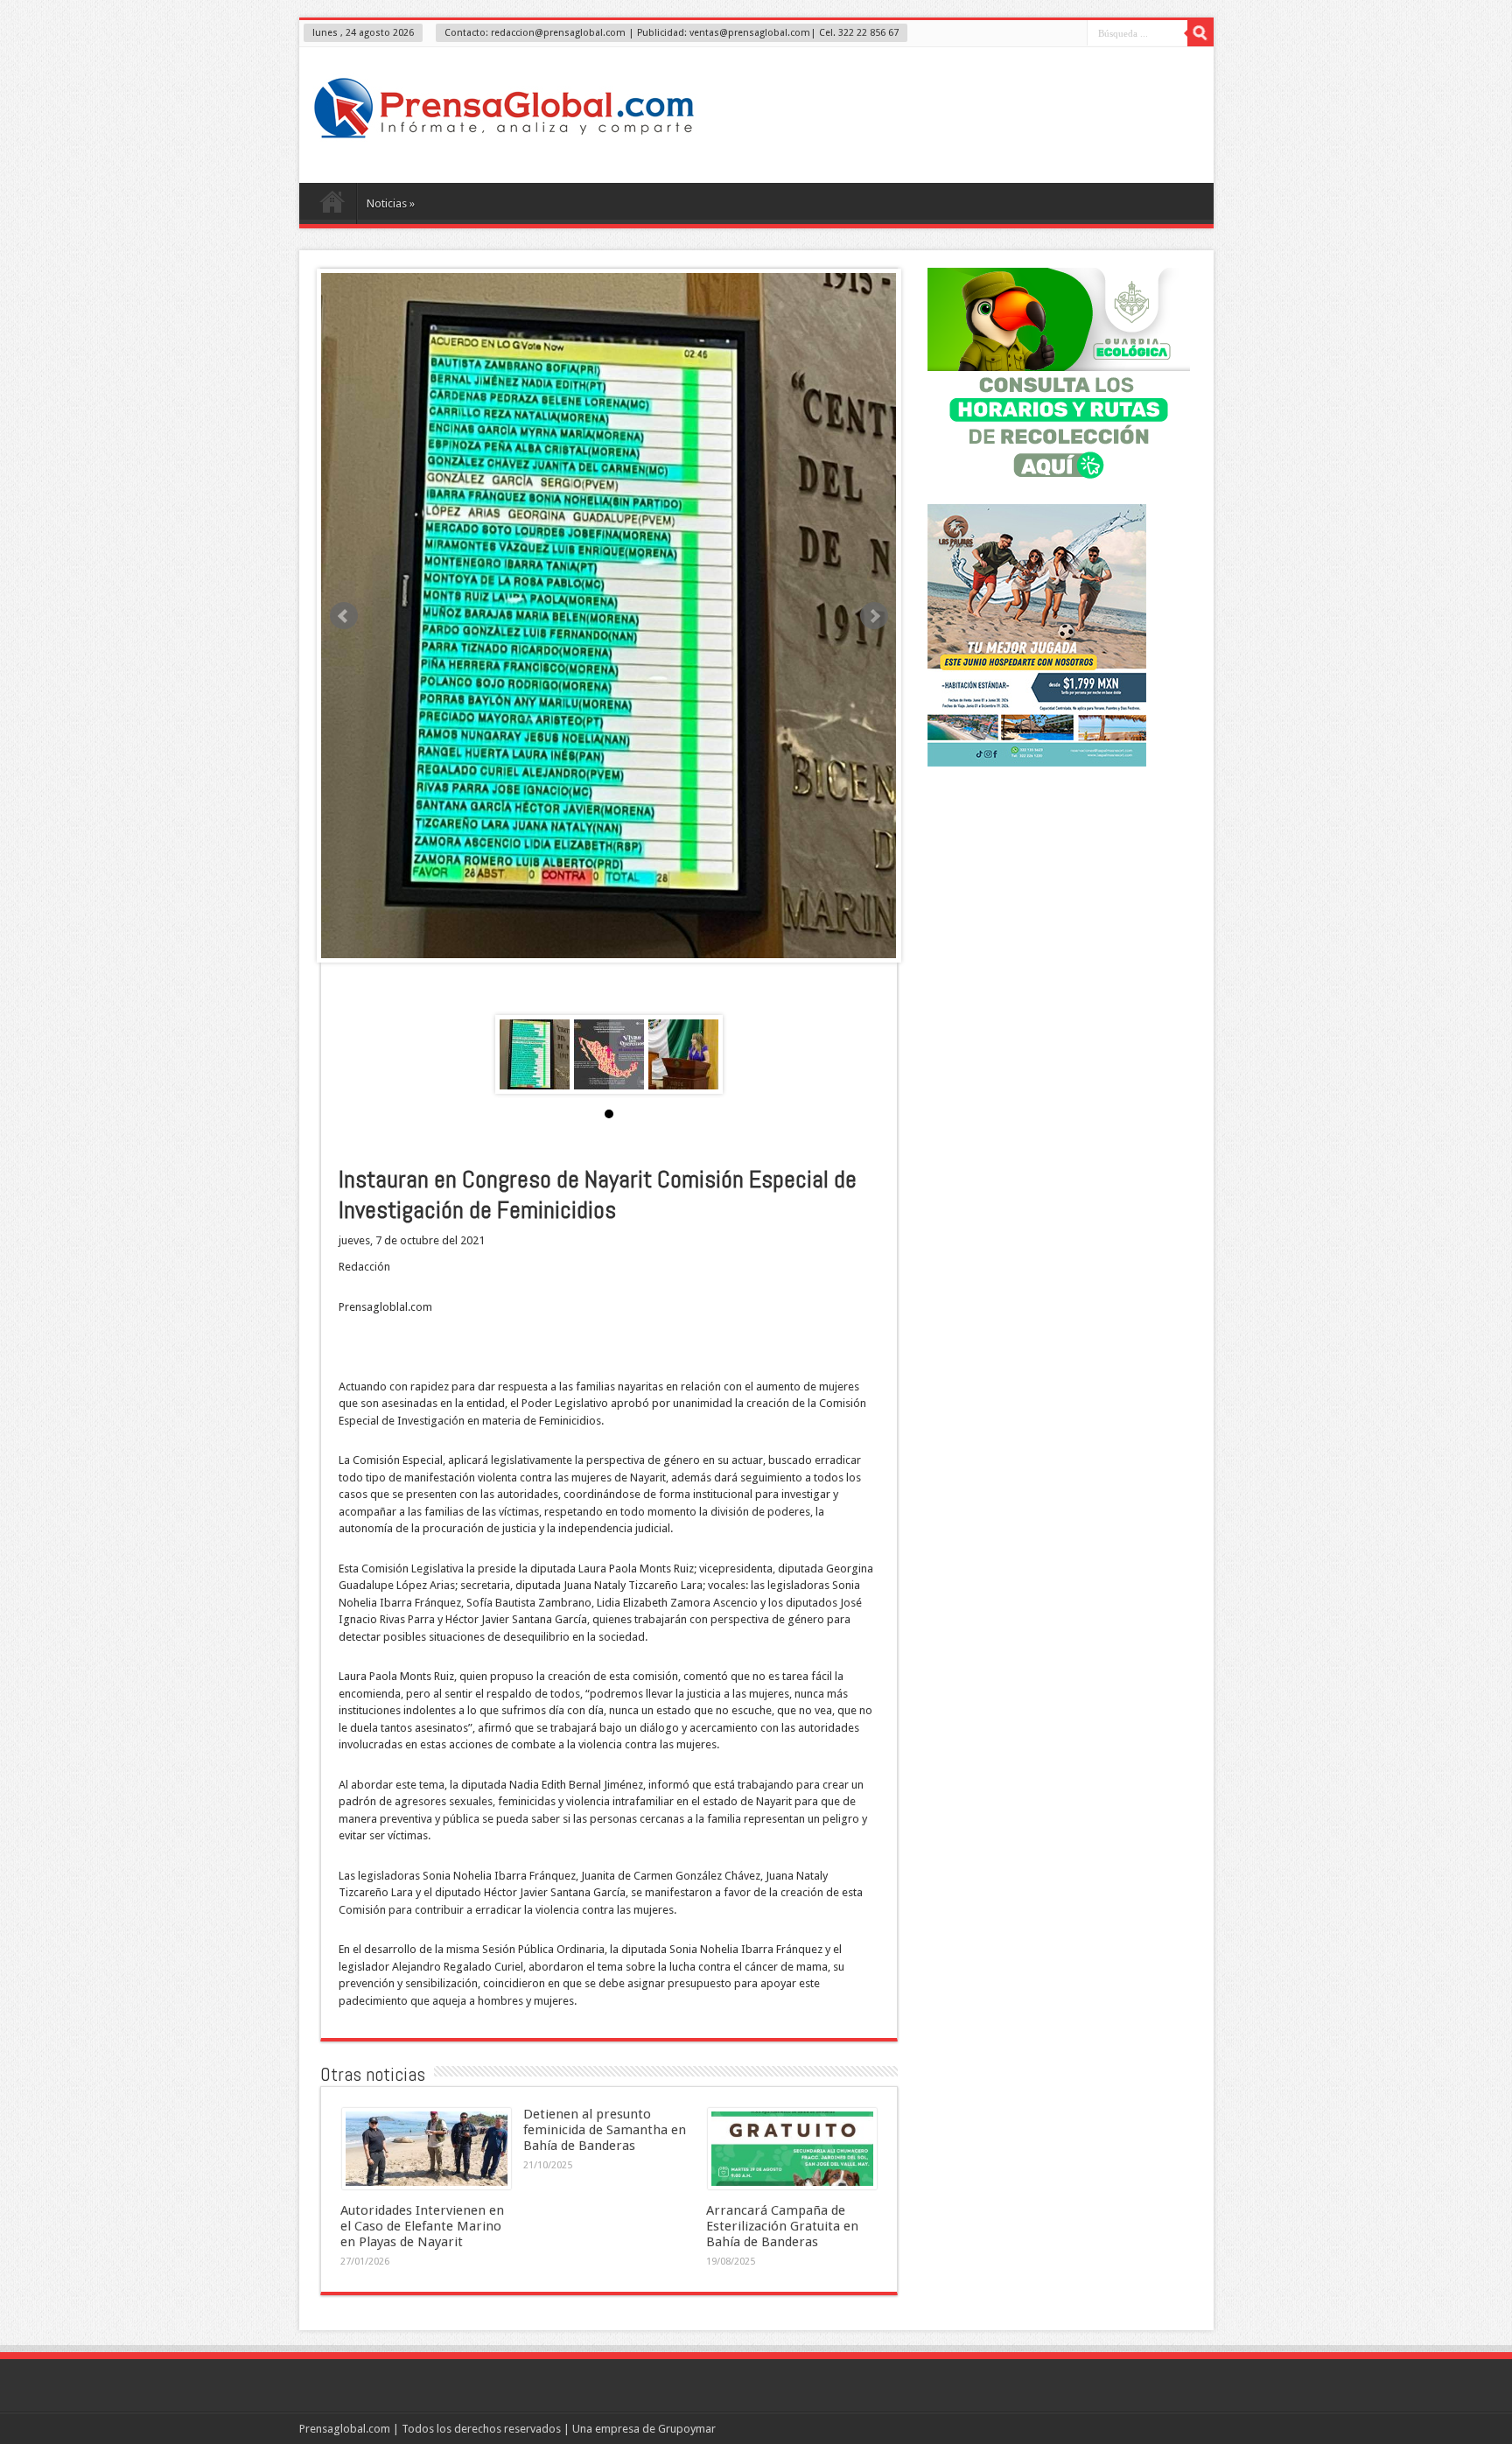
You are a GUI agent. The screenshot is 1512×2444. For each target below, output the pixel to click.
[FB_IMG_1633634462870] (535, 1054)
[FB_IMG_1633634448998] (609, 1054)
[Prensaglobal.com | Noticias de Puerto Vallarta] (504, 139)
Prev (344, 616)
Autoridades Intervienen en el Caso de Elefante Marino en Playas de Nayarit (422, 2226)
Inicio (332, 206)
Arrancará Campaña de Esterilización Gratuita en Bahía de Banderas (782, 2226)
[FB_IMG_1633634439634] (683, 1054)
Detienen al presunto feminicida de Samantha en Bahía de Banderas (605, 2130)
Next (874, 616)
